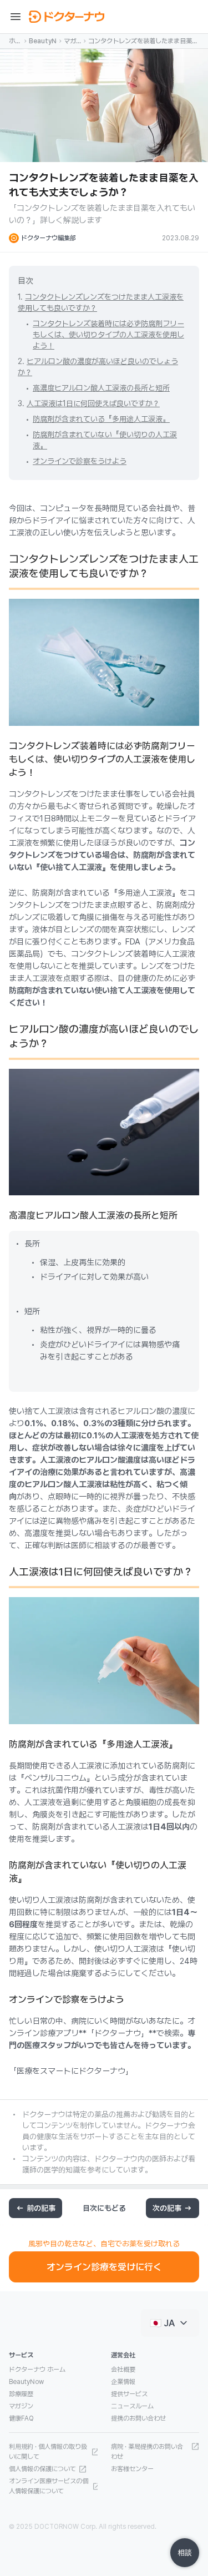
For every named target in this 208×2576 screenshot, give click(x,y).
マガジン (70, 42)
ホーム (15, 42)
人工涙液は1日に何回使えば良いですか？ (93, 403)
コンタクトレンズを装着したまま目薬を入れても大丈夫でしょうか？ (143, 42)
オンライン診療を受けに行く (104, 2267)
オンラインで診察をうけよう (80, 461)
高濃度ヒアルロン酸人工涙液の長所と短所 (101, 388)
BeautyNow (43, 41)
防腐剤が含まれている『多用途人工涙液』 (101, 419)
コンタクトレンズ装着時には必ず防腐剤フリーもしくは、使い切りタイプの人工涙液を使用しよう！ (108, 335)
